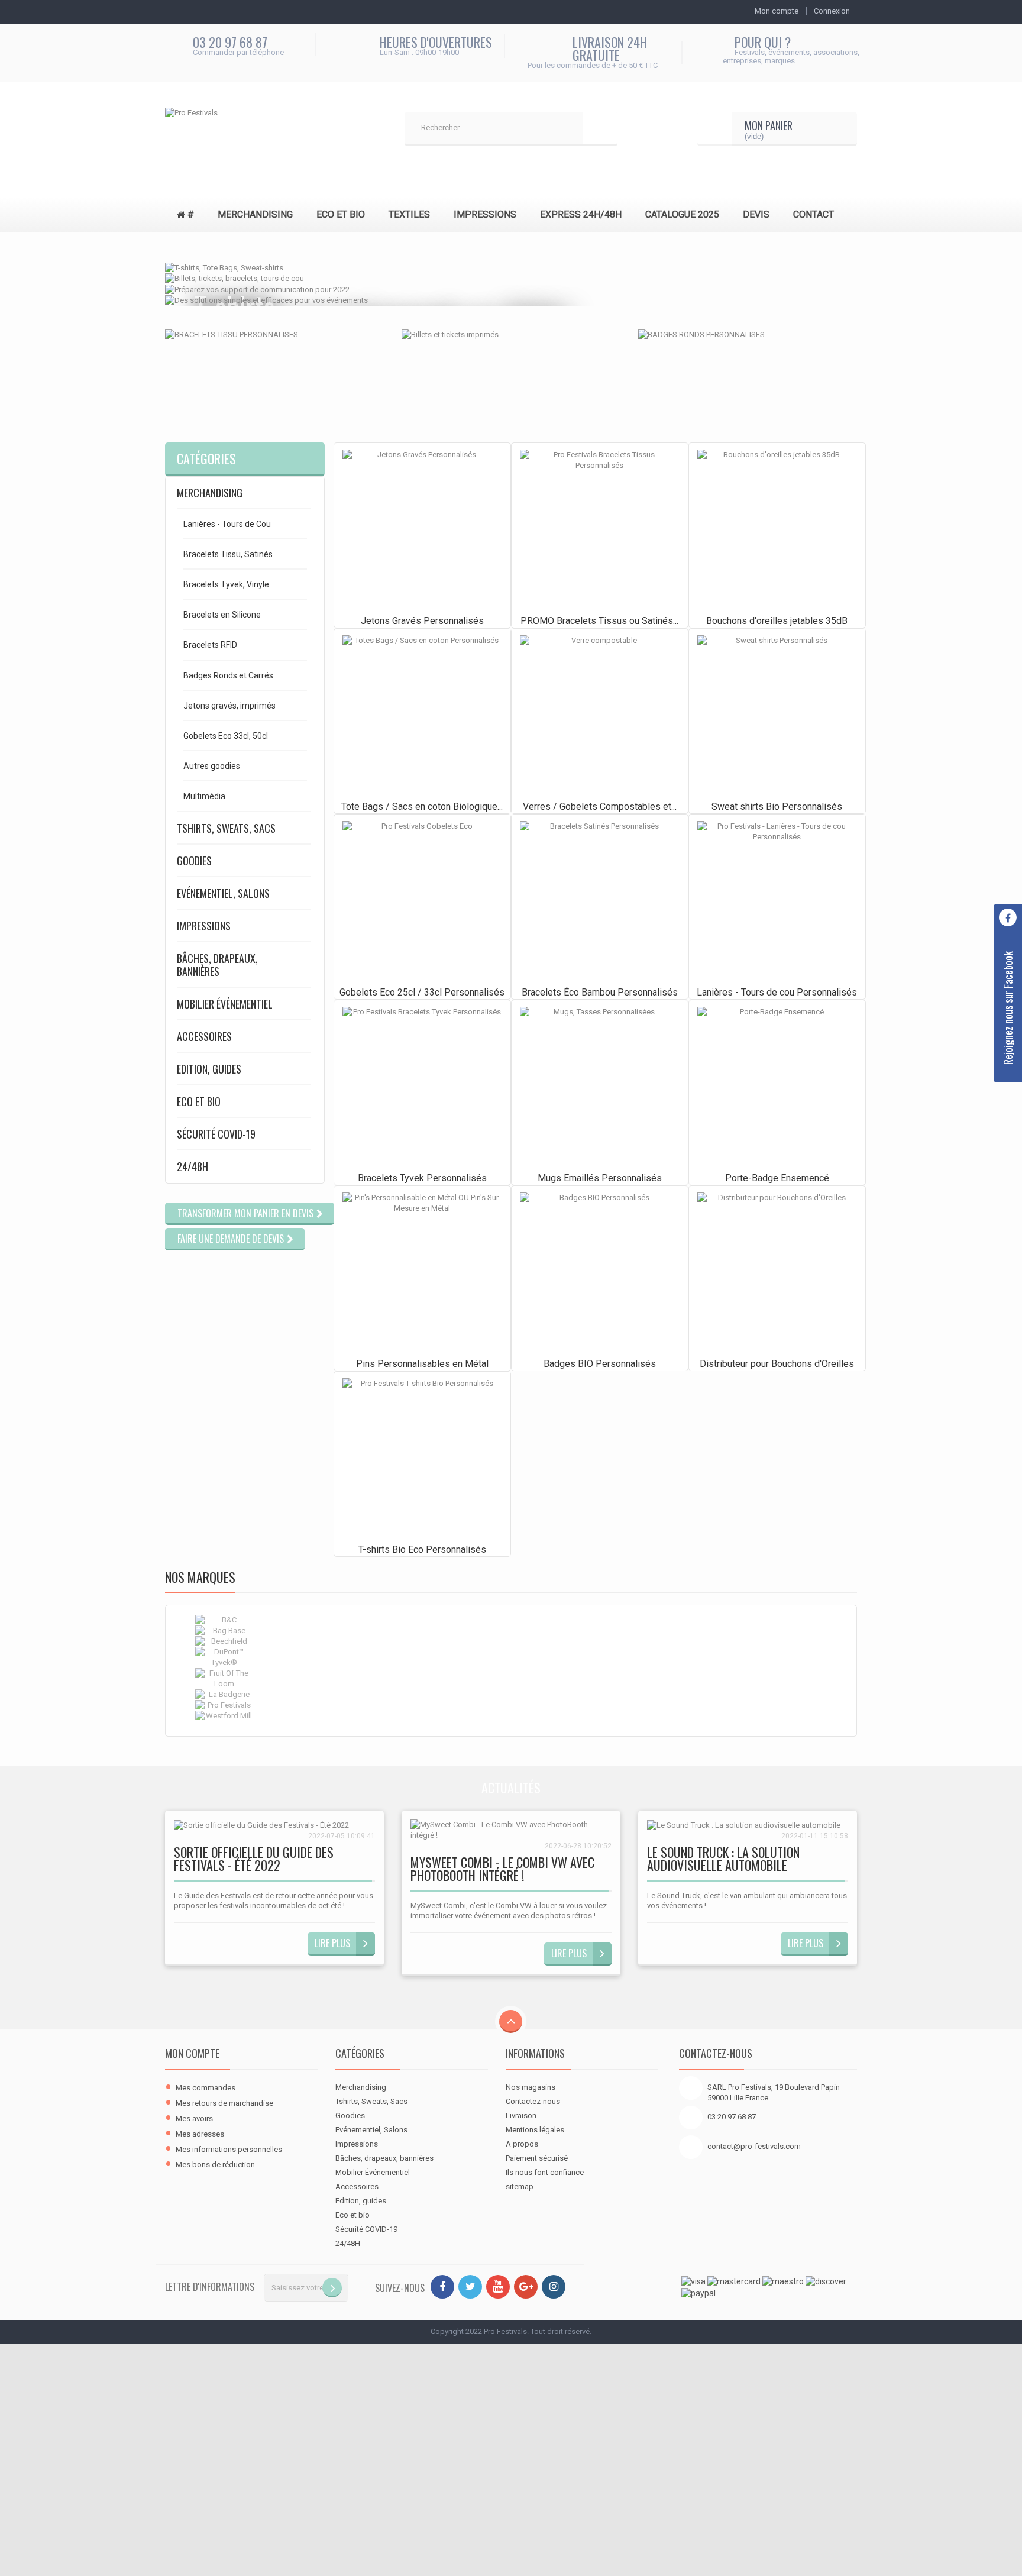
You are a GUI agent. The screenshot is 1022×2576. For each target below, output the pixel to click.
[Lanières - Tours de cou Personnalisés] (777, 901)
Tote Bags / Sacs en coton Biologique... (422, 807)
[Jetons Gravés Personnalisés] (422, 529)
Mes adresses (200, 2134)
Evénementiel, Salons (223, 893)
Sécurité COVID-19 (216, 1134)
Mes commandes (206, 2088)
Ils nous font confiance (545, 2172)
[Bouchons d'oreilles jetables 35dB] (777, 529)
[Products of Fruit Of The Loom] (511, 1679)
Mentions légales (535, 2130)
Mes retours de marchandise (224, 2103)
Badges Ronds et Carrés (228, 675)
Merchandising (210, 493)
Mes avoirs (194, 2118)
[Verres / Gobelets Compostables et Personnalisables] (600, 715)
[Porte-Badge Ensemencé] (777, 1087)
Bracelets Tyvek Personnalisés (422, 1178)
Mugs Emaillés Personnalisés (600, 1178)
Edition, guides (209, 1069)
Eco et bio (199, 1101)
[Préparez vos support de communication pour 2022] (257, 289)
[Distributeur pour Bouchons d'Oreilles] (777, 1272)
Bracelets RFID (210, 645)
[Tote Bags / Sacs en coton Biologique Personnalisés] (422, 715)
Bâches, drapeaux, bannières (217, 965)
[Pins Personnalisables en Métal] (422, 1272)
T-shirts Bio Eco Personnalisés (422, 1549)
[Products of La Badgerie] (511, 1695)
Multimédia (204, 796)
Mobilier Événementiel (225, 1004)
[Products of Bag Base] (511, 1631)
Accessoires (204, 1036)
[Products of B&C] (511, 1620)
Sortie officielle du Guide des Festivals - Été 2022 (254, 1860)
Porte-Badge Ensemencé (777, 1178)
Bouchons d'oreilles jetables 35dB (777, 621)
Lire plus (332, 1943)
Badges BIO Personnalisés (600, 1364)
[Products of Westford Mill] (511, 1716)
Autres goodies (212, 766)
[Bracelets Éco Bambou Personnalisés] (600, 901)
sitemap (520, 2186)
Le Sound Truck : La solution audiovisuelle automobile (723, 1860)
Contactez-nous (533, 2101)
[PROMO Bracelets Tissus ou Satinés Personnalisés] (600, 529)
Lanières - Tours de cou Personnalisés (777, 992)
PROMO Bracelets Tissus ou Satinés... (599, 621)
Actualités (511, 1788)
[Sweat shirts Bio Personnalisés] (777, 715)
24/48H (193, 1166)
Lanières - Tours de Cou (227, 524)
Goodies (194, 861)
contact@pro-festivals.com (754, 2146)
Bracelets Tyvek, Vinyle (226, 584)
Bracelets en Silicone (222, 615)
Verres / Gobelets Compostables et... (600, 807)
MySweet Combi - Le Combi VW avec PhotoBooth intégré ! (502, 1870)
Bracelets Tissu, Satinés (228, 554)
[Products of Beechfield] (511, 1641)
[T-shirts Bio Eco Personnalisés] (422, 1458)
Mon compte (192, 2053)
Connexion (832, 11)
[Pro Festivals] (254, 129)
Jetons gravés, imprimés (229, 706)
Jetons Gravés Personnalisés (422, 621)
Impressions (204, 926)
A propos (522, 2144)
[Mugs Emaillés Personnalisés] (600, 1087)
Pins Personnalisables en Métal (422, 1364)
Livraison (521, 2116)
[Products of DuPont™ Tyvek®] (511, 1657)
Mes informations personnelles (229, 2149)
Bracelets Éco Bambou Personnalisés (600, 992)
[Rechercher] (600, 129)
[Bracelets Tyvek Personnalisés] (422, 1087)
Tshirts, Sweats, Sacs (226, 828)
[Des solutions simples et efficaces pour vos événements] (266, 300)
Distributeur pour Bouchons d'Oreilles (777, 1364)
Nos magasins (531, 2087)
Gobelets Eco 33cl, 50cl (226, 736)
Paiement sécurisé (537, 2158)
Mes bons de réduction (215, 2165)
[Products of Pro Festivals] (511, 1705)
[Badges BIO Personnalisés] (600, 1272)
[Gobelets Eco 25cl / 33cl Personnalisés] (422, 901)
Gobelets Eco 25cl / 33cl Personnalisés (422, 992)
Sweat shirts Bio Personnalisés (777, 807)
